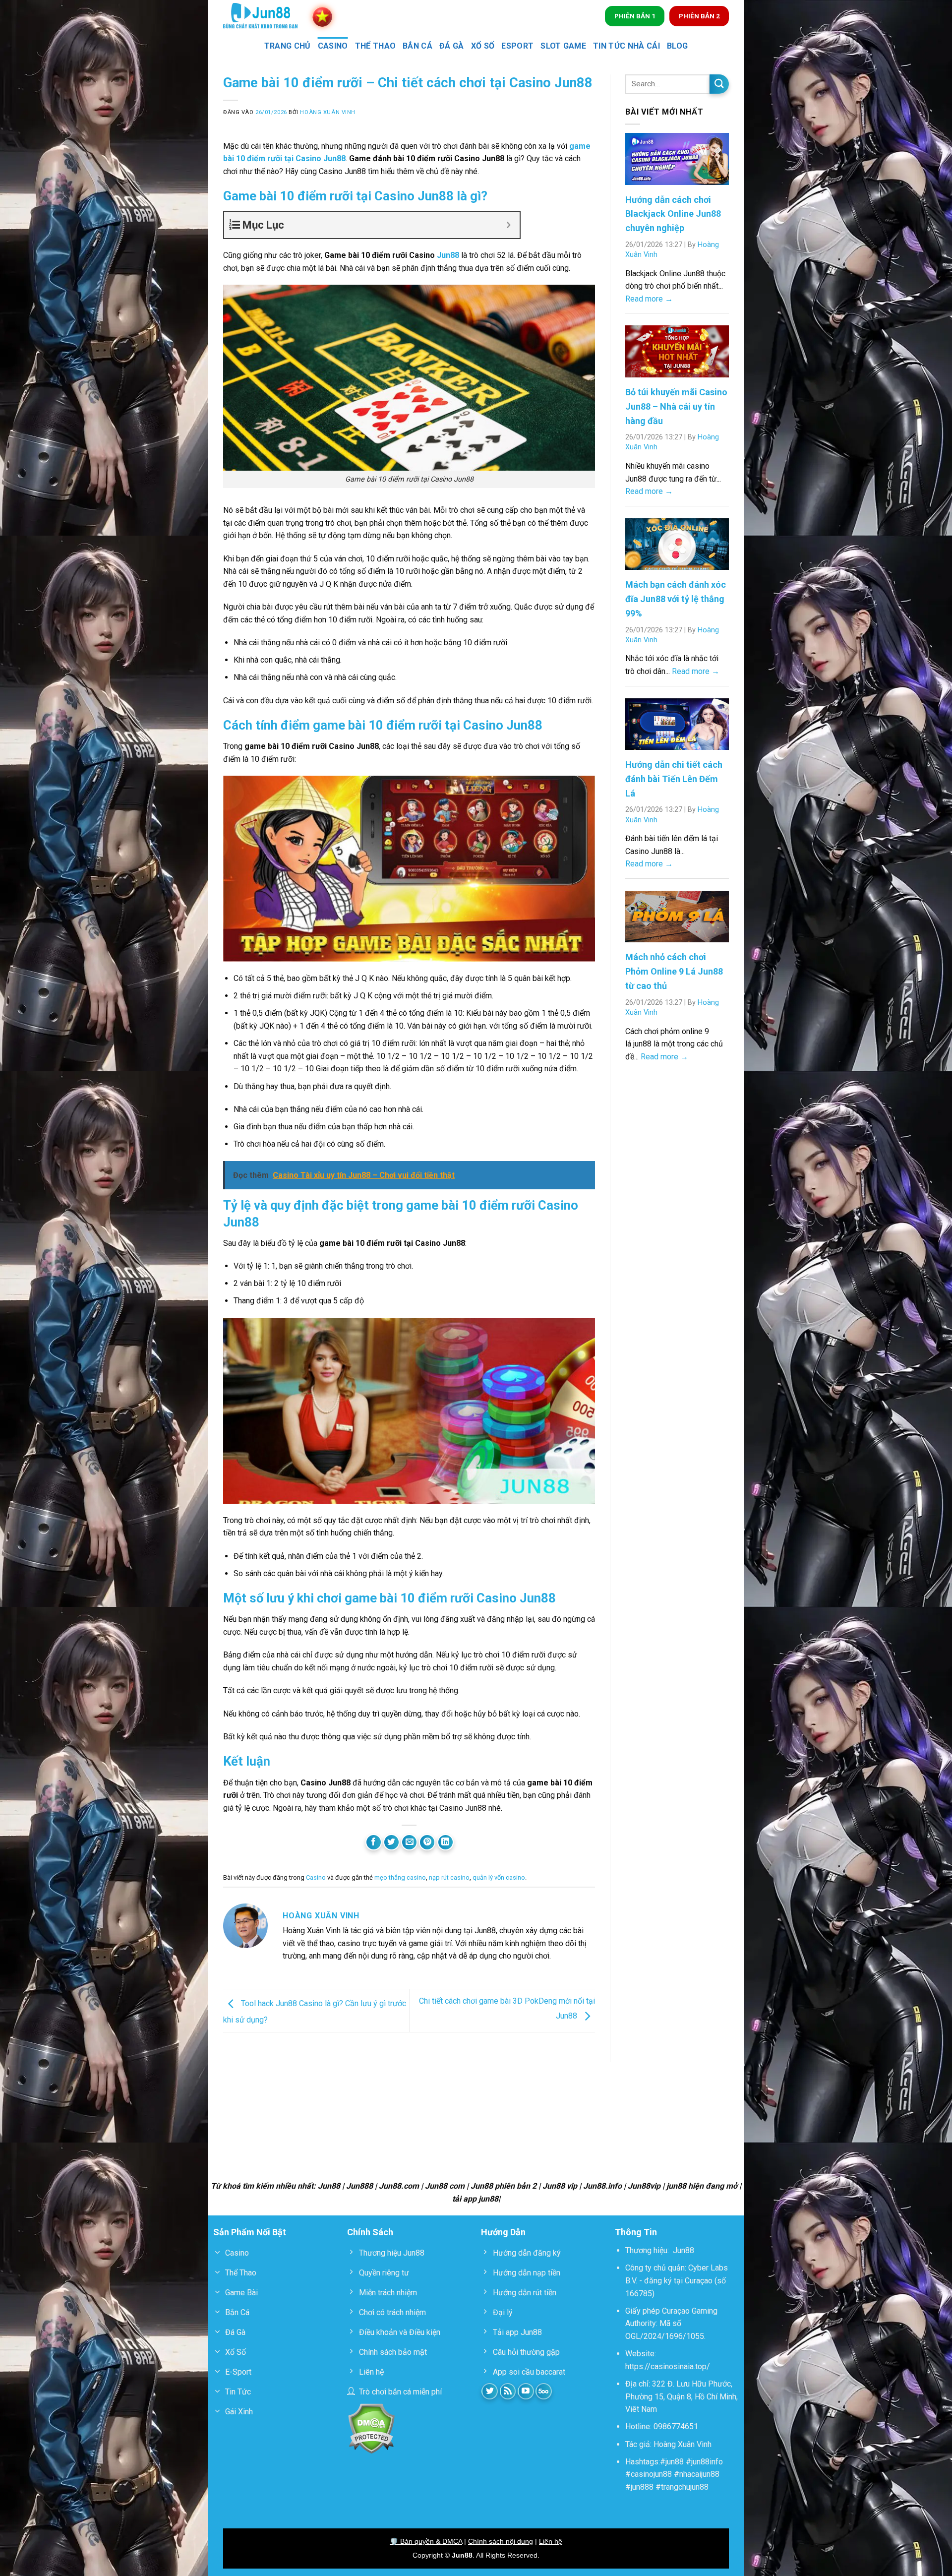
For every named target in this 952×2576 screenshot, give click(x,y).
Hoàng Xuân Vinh (327, 112)
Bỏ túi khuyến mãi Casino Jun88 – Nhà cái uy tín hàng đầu (676, 406)
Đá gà (452, 46)
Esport (517, 46)
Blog (677, 46)
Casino (333, 46)
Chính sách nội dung (501, 2541)
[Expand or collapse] (508, 225)
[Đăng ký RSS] (508, 2391)
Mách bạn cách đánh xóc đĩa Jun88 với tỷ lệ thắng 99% (676, 599)
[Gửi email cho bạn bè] (409, 1842)
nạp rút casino (449, 1877)
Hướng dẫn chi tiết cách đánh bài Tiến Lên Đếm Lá (674, 779)
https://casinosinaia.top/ (668, 2366)
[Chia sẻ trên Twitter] (391, 1842)
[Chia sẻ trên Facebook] (374, 1842)
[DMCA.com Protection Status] (371, 2428)
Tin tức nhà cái (626, 46)
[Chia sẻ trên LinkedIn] (446, 1842)
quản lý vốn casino (499, 1877)
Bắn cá (417, 46)
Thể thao (376, 46)
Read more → (649, 299)
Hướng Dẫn (503, 2232)
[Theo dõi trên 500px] (544, 2391)
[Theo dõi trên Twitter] (490, 2391)
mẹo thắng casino (400, 1877)
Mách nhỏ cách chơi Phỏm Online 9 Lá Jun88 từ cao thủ (674, 971)
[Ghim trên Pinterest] (427, 1842)
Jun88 (448, 255)
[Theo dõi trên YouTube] (526, 2391)
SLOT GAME (563, 46)
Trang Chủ (288, 46)
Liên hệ (551, 2541)
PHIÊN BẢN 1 (635, 16)
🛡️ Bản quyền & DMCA (426, 2541)
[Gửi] (719, 84)
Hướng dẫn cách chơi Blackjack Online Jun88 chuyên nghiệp (673, 214)
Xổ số (483, 46)
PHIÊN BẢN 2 (699, 16)
